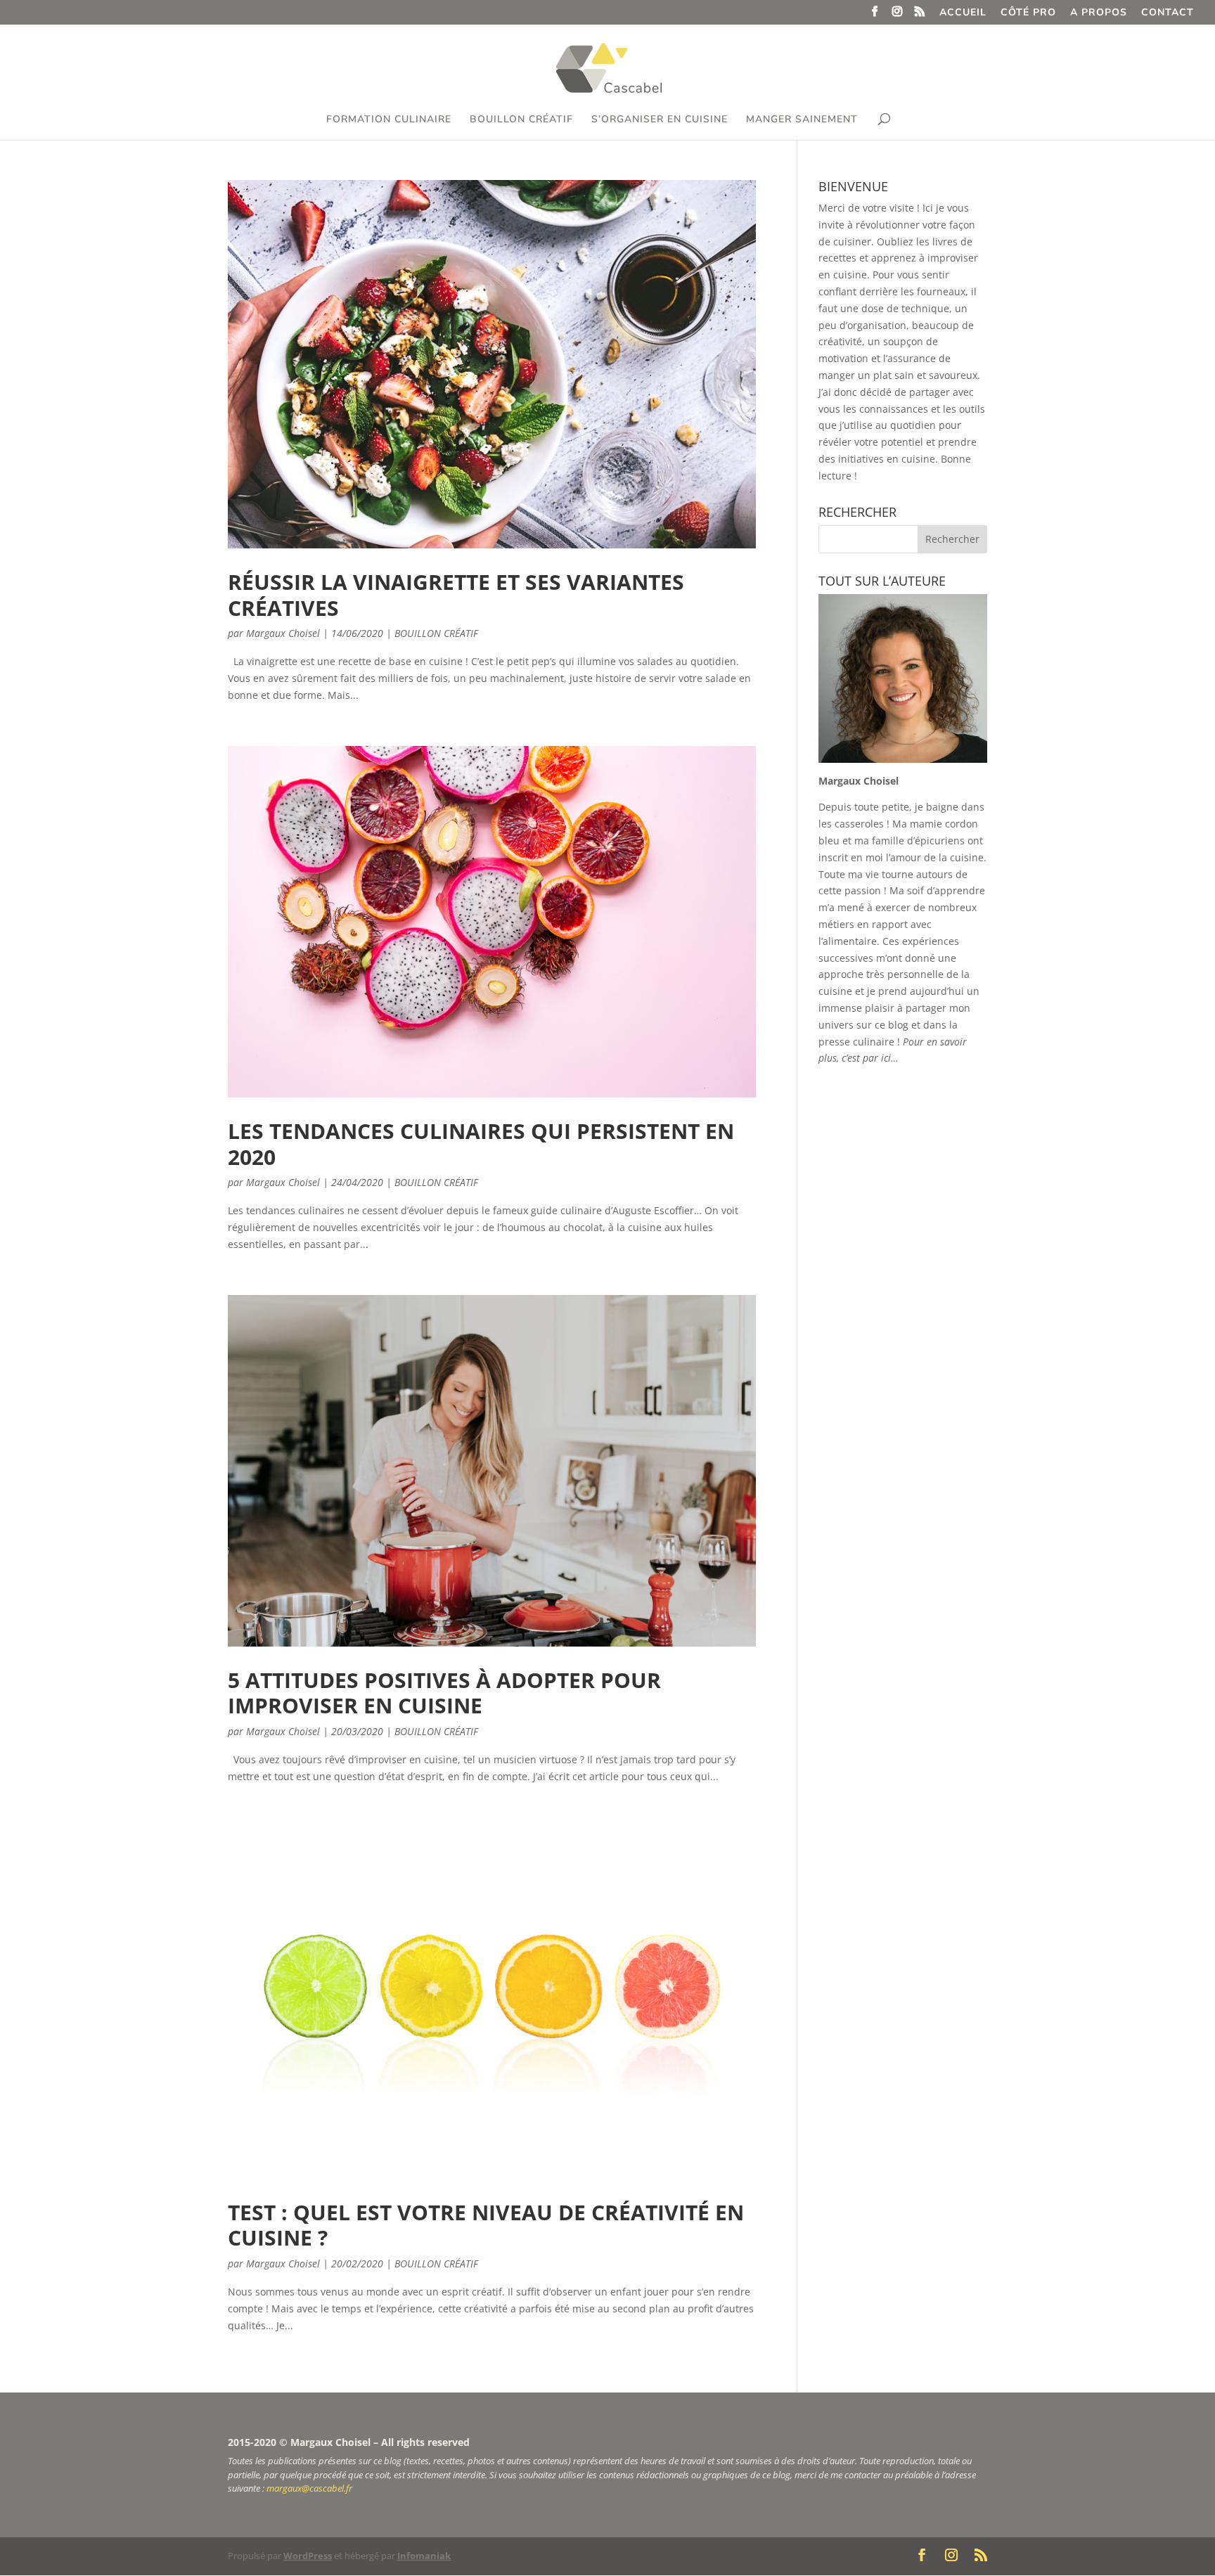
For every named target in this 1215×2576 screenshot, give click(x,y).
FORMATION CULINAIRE (389, 120)
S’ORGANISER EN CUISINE (660, 120)
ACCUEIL (963, 13)
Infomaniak (424, 2556)
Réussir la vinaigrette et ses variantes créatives (456, 594)
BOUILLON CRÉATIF (521, 120)
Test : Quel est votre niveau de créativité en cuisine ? (486, 2225)
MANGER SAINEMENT (802, 120)
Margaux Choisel (283, 633)
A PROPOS (1099, 13)
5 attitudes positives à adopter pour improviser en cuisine (444, 1693)
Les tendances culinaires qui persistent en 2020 (481, 1144)
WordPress (308, 2556)
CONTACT (1168, 13)
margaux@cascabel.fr (309, 2488)
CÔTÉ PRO (1028, 13)
